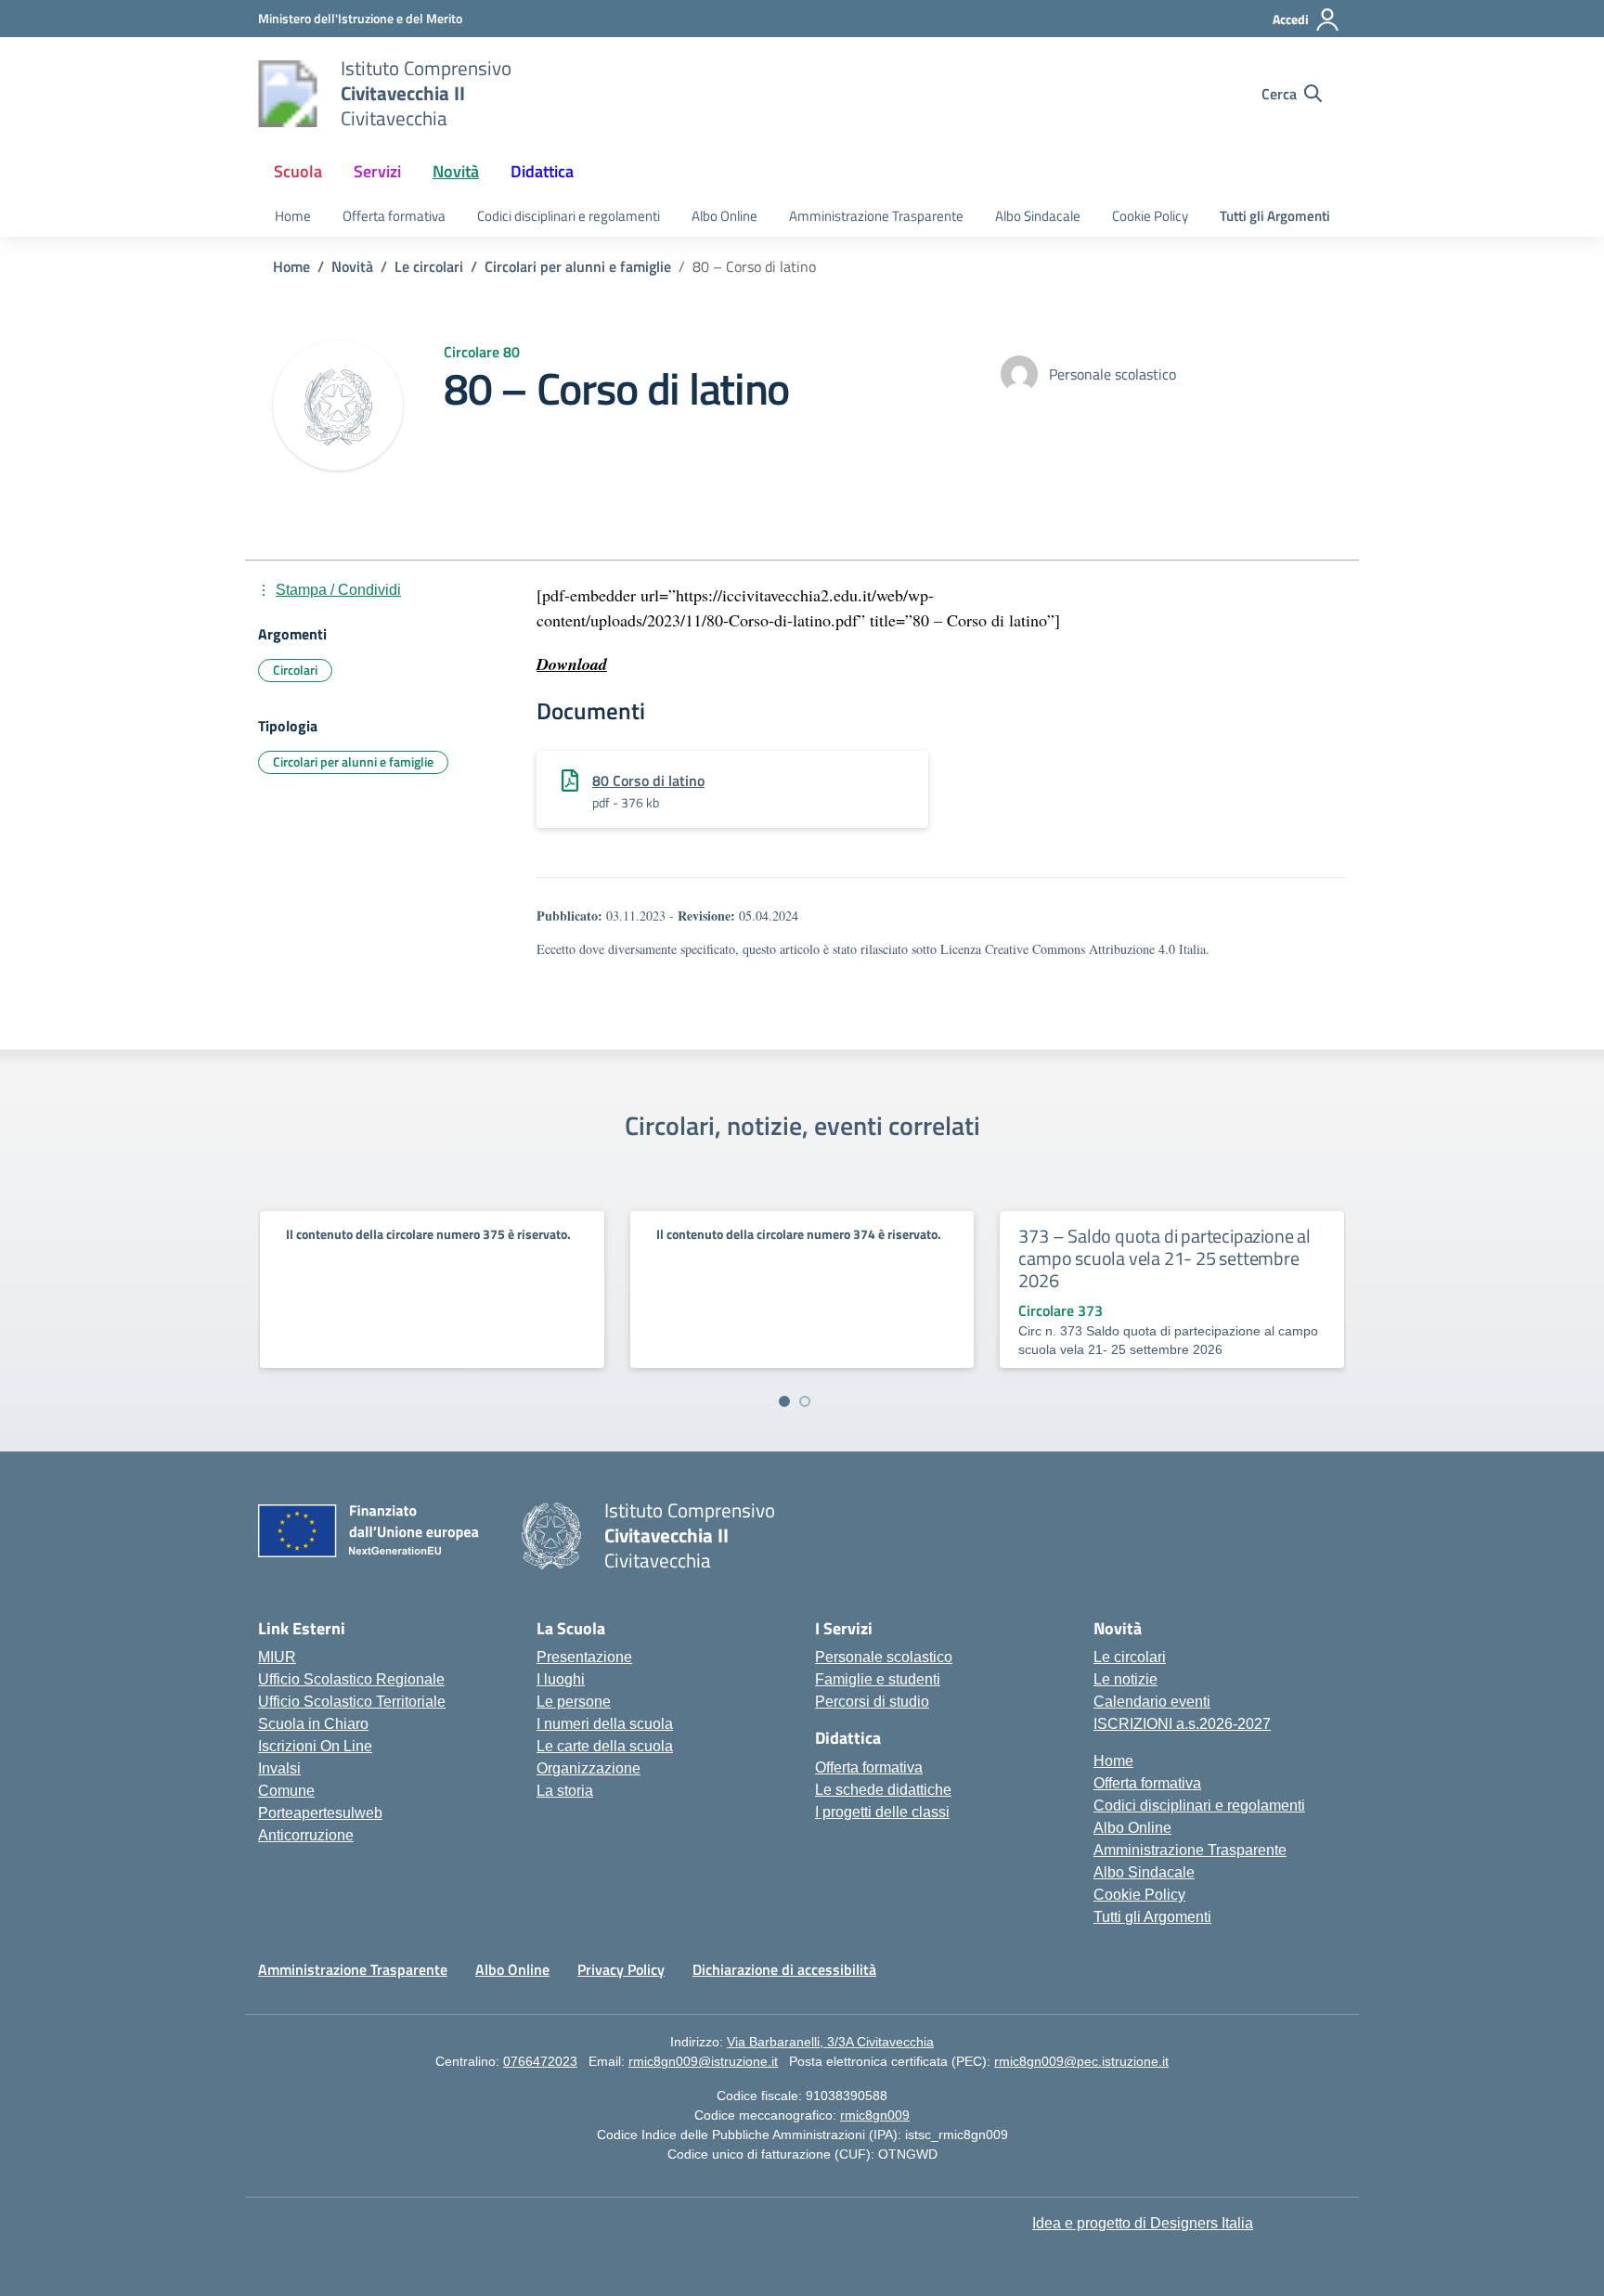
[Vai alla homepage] (288, 94)
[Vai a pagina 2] (805, 1401)
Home (293, 216)
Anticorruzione (306, 1835)
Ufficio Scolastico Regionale (351, 1679)
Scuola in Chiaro (313, 1724)
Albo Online (724, 216)
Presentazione (584, 1657)
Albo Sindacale (1038, 216)
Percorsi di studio (872, 1702)
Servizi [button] (377, 171)
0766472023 (540, 2061)
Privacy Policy (621, 1969)
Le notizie (1125, 1679)
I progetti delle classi (882, 1812)
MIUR (277, 1657)
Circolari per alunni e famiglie (353, 761)
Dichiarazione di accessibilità (784, 1969)
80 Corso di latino (648, 780)
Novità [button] (456, 171)
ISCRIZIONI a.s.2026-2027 (1182, 1724)
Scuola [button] (298, 171)
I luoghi (561, 1679)
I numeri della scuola (605, 1724)
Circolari (295, 670)
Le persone (574, 1702)
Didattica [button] (542, 171)
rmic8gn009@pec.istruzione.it (1081, 2061)
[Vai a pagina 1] (784, 1401)
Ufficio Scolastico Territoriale (352, 1702)
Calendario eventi (1152, 1702)
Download (572, 664)
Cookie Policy (1150, 216)
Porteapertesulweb (320, 1813)
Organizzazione (589, 1768)
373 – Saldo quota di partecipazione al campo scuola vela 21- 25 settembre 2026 (1164, 1258)
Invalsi (279, 1768)
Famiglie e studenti (878, 1679)
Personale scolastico (884, 1657)
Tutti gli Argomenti (1275, 216)
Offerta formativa (394, 216)
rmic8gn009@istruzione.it (703, 2061)
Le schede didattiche (883, 1790)
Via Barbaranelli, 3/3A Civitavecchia (830, 2042)
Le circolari (1130, 1657)
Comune (286, 1791)
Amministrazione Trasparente (876, 216)
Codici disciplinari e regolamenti (569, 216)
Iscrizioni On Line (315, 1746)
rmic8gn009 (875, 2115)
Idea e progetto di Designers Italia (1143, 2223)
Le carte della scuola (605, 1746)
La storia (565, 1791)
